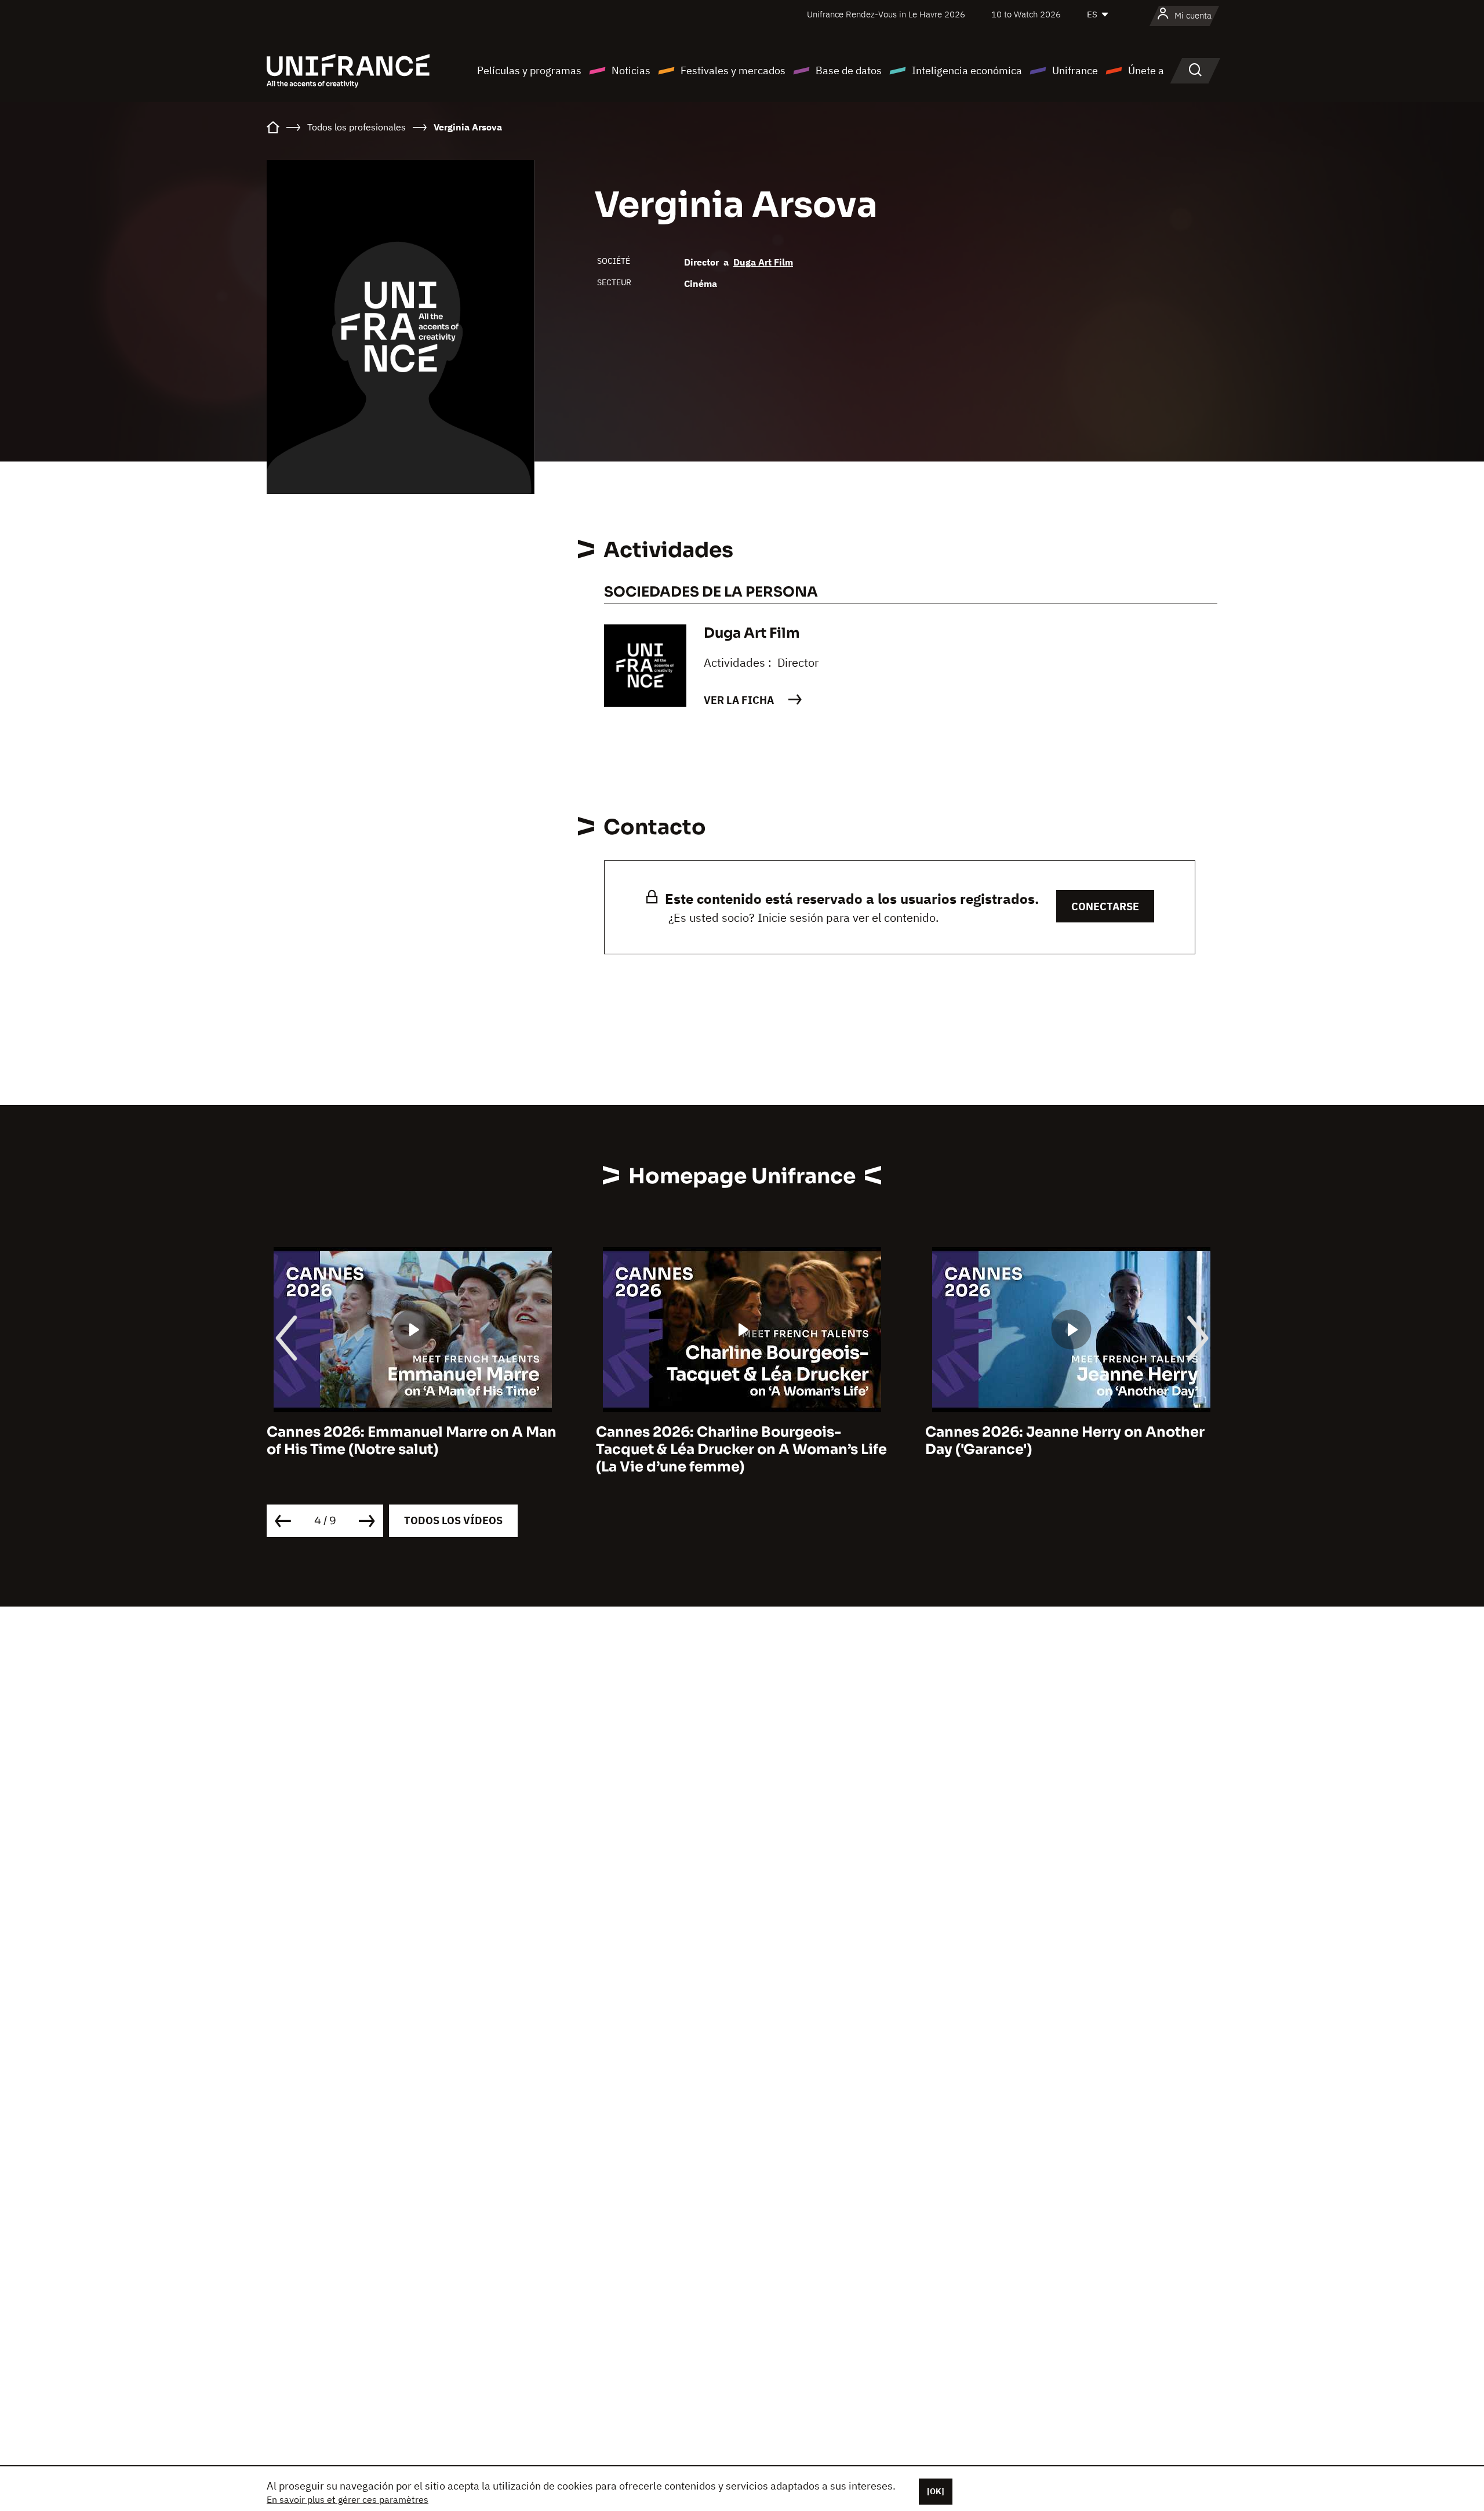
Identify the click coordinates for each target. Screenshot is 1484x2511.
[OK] (936, 2491)
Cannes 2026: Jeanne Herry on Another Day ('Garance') (1034, 1441)
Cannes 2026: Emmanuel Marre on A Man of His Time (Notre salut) (380, 1441)
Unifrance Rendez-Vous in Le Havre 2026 (886, 14)
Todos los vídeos (453, 1520)
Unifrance (1075, 70)
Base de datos (849, 70)
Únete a (1146, 70)
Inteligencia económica (967, 70)
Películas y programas (529, 70)
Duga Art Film (763, 262)
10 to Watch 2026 (1026, 14)
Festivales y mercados (733, 70)
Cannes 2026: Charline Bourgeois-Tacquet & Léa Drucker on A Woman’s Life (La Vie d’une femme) (710, 1449)
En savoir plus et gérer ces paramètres (348, 2499)
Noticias (631, 70)
